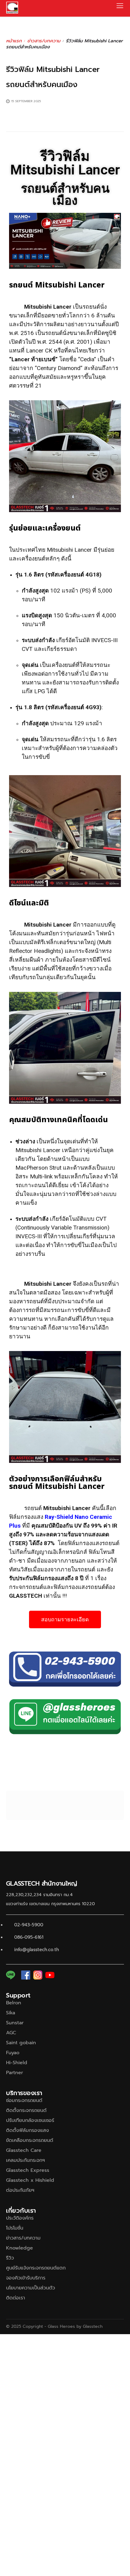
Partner (15, 2073)
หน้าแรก (14, 41)
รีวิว (10, 2258)
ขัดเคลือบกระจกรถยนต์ (30, 2140)
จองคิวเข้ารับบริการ (26, 2278)
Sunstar (15, 2023)
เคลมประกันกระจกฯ (25, 2160)
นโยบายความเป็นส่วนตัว (31, 2288)
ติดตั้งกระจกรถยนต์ (26, 2110)
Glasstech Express (28, 2170)
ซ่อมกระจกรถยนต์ (24, 2100)
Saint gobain (21, 2043)
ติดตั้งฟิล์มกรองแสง (28, 2130)
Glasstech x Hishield (30, 2180)
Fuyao (13, 2053)
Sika (11, 2013)
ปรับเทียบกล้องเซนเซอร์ (30, 2120)
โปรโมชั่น (15, 2228)
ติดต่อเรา (16, 2298)
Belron (14, 2003)
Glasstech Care (24, 2150)
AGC (11, 2033)
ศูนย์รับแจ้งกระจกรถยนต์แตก (36, 2268)
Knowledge (19, 2248)
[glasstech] (12, 8)
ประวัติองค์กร (20, 2218)
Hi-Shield (17, 2063)
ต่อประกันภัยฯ (20, 2190)
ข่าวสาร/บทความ (44, 41)
